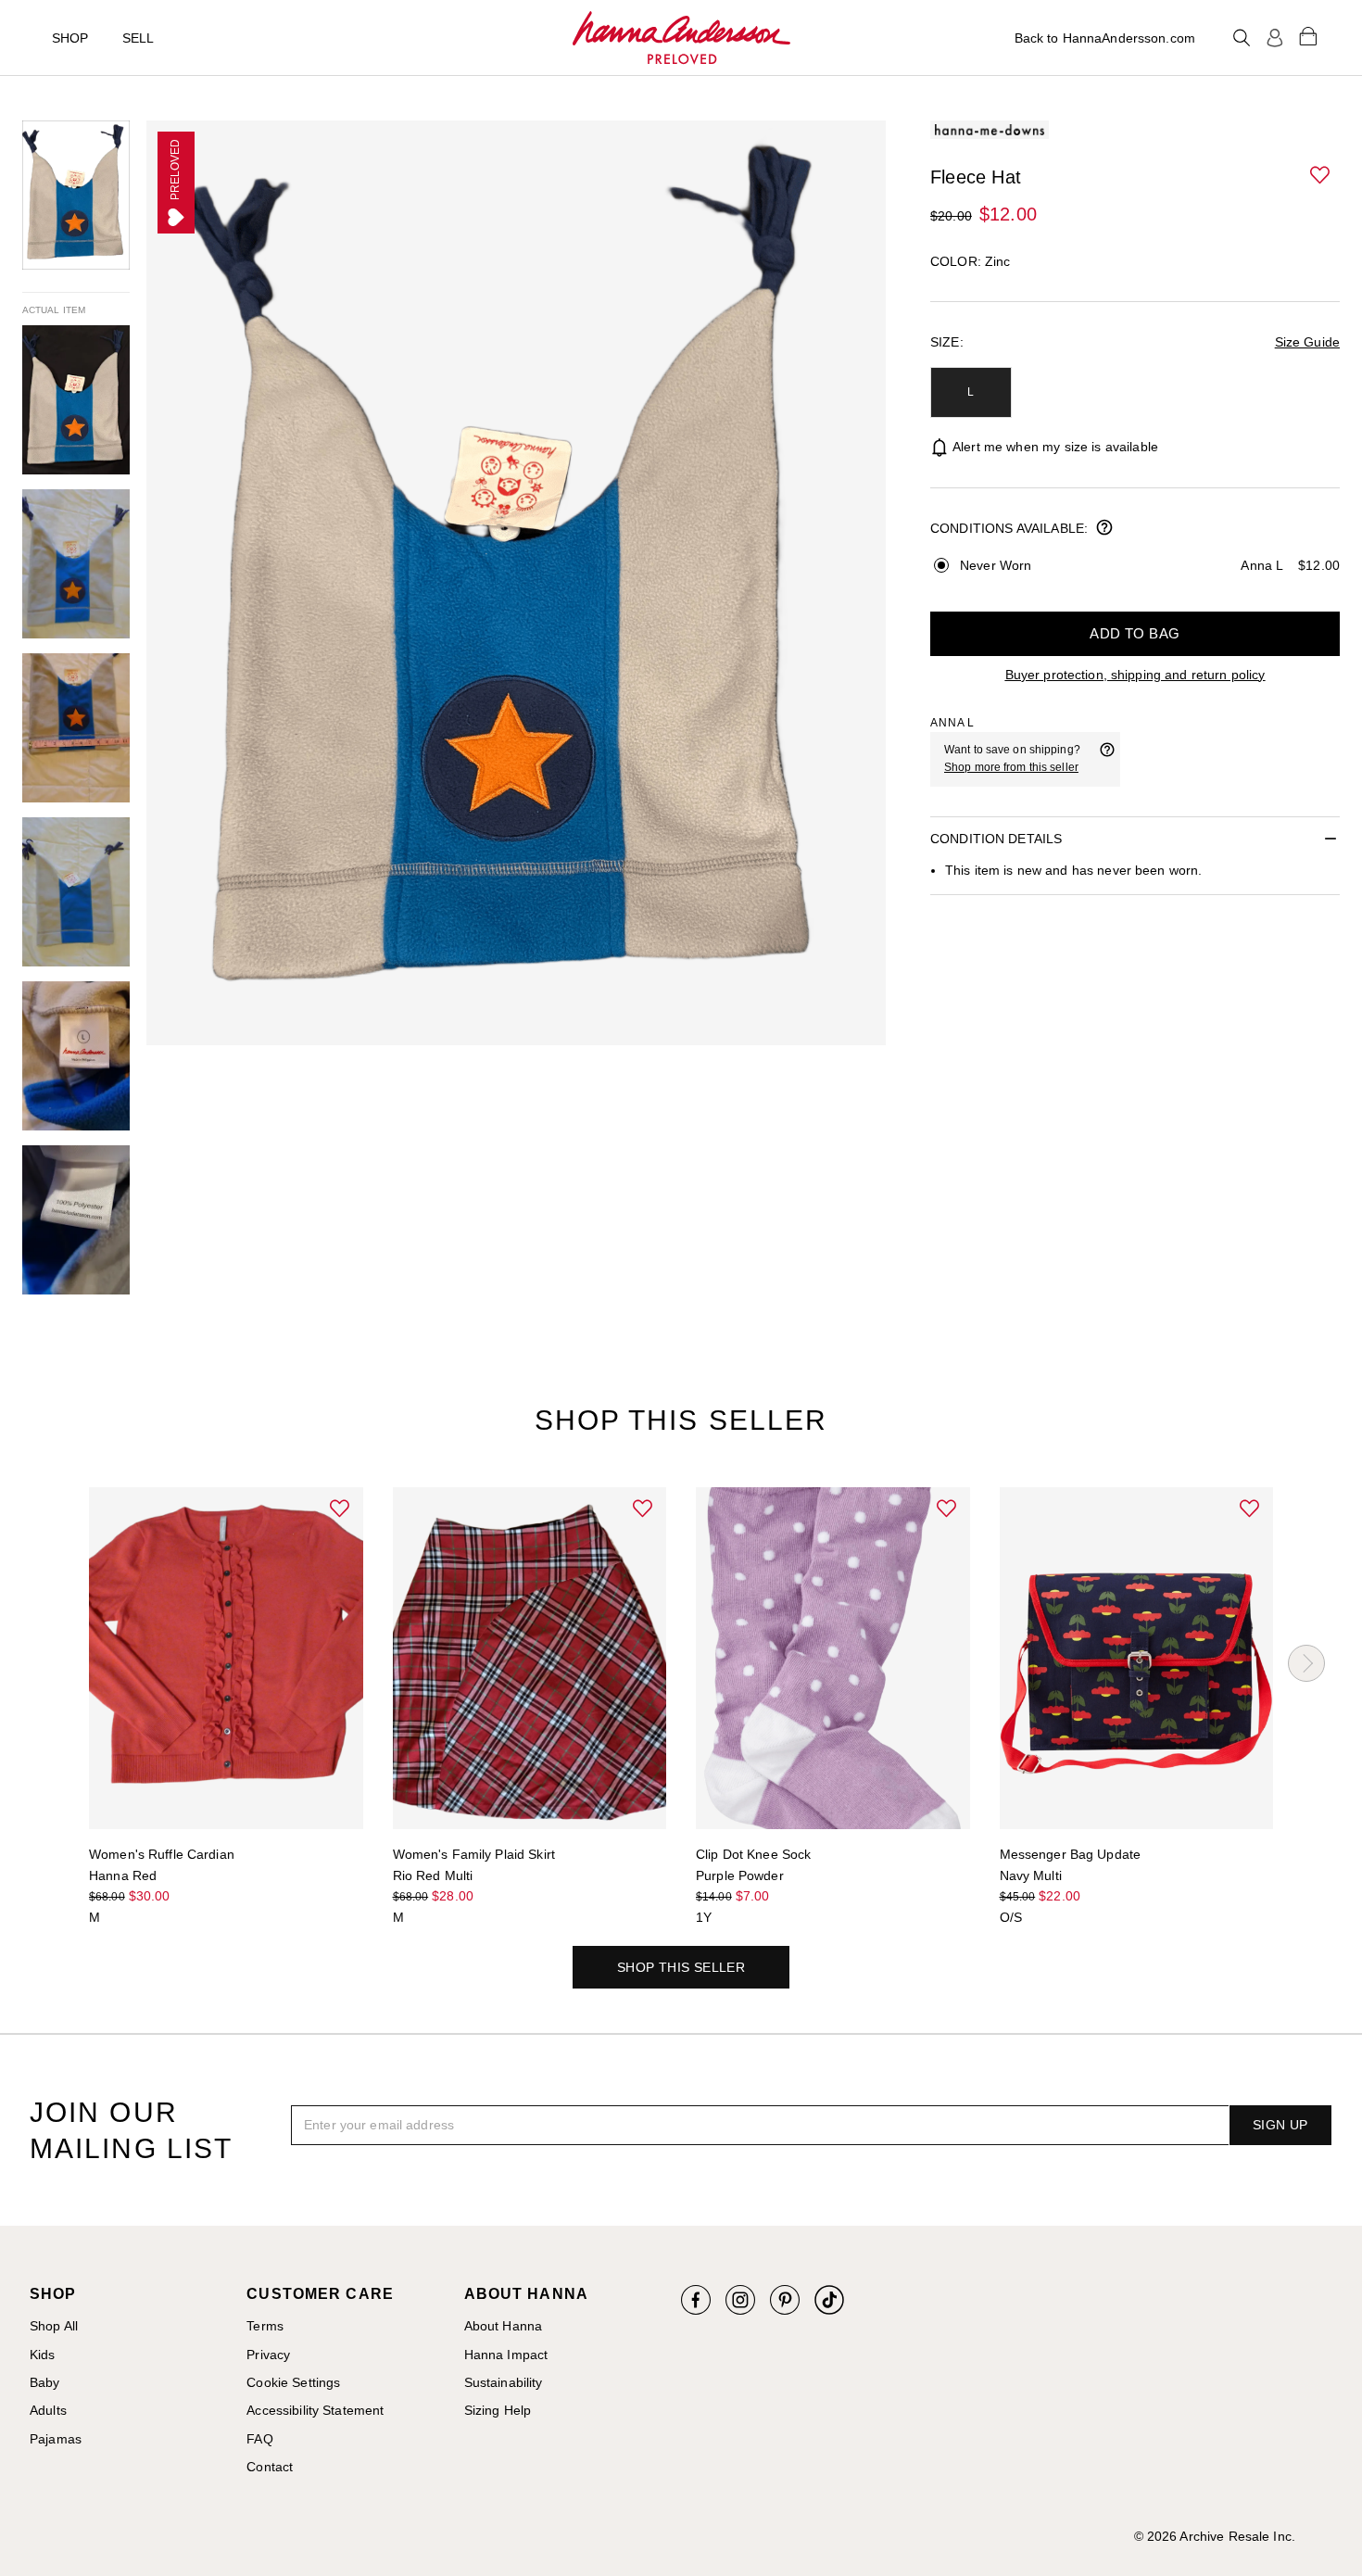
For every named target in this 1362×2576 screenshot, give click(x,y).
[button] (1321, 176)
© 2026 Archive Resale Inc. (1215, 2536)
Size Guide (1307, 342)
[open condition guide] (1104, 529)
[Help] (1107, 759)
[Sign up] (1275, 38)
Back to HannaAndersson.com (1105, 38)
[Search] (1242, 38)
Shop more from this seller (1011, 767)
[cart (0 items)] (1308, 35)
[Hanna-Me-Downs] (681, 38)
